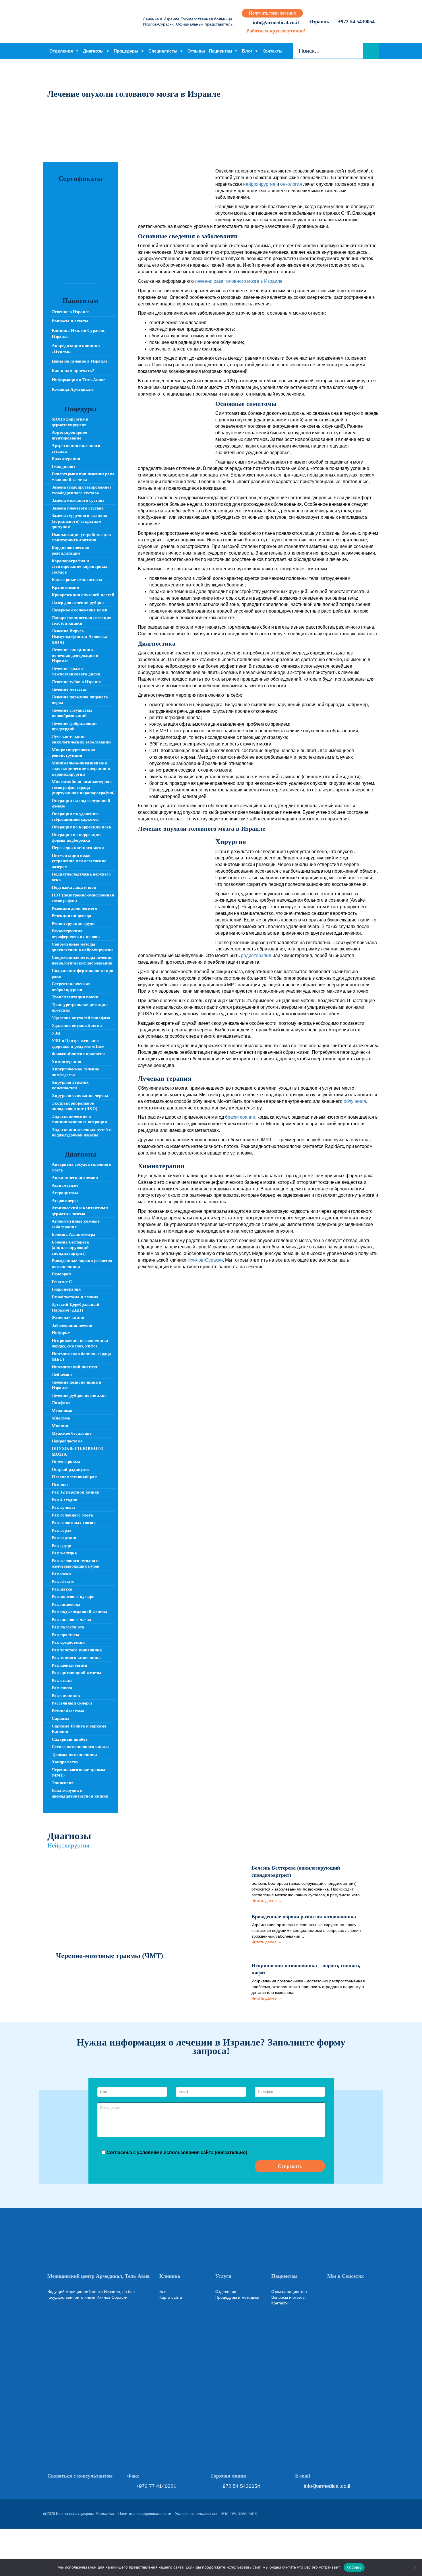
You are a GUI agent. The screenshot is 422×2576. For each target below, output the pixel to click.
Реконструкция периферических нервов (76, 934)
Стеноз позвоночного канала (81, 1747)
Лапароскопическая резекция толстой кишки (82, 621)
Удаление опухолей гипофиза (81, 1018)
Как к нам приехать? (73, 371)
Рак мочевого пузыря (73, 1597)
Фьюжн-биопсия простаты (78, 1054)
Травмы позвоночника (74, 1754)
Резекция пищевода (71, 916)
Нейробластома (67, 1441)
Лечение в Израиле (71, 312)
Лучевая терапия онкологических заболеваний (81, 739)
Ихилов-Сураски (205, 1260)
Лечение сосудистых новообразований (72, 713)
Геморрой (61, 1274)
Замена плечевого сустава (78, 508)
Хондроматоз (65, 1762)
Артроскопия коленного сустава (76, 448)
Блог (247, 51)
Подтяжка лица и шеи (74, 887)
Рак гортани (64, 1538)
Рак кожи (61, 1574)
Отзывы (196, 51)
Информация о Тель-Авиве (79, 380)
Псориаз (60, 1485)
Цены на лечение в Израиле (80, 361)
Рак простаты (65, 1635)
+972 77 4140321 (156, 2486)
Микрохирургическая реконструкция (73, 753)
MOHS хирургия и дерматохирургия (70, 422)
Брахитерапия (66, 459)
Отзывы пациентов (289, 2292)
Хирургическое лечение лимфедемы (75, 1072)
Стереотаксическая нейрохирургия (71, 987)
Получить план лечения (272, 13)
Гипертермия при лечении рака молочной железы (83, 477)
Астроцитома (65, 1193)
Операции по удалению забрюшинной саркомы (75, 817)
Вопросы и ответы (70, 321)
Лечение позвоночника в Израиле (77, 1385)
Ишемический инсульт (74, 1367)
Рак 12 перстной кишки (76, 1492)
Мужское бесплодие (72, 1433)
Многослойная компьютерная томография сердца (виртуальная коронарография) (83, 787)
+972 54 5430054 (356, 22)
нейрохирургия (259, 184)
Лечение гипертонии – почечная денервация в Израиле (75, 655)
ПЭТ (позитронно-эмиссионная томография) (83, 898)
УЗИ (56, 1033)
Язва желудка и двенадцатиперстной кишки (80, 1793)
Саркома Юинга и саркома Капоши (79, 1729)
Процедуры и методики (237, 2297)
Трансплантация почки (75, 997)
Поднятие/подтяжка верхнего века (81, 877)
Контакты (272, 51)
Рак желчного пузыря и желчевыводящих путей (76, 1564)
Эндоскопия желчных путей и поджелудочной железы (82, 1132)
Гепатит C (62, 1282)
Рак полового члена (71, 1620)
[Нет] (415, 2567)
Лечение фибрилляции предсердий (74, 726)
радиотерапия (256, 955)
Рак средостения (68, 1642)
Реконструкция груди (73, 923)
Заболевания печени (72, 1325)
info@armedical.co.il (275, 22)
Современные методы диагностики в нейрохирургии (82, 947)
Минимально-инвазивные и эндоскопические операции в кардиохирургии (81, 769)
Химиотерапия (66, 1062)
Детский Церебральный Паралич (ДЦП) (76, 1307)
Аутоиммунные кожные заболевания (76, 1224)
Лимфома (61, 1403)
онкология (291, 184)
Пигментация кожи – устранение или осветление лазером (79, 861)
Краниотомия (65, 587)
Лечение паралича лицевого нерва (80, 700)
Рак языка (62, 1680)
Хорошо (354, 2567)
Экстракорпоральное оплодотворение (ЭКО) (74, 1106)
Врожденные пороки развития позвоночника (82, 1264)
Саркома (61, 1718)
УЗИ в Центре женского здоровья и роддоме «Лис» (78, 1043)
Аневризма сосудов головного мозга (82, 1167)
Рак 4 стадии (65, 1500)
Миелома (61, 1418)
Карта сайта (171, 2297)
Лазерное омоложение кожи (80, 610)
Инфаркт (61, 1333)
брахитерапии (240, 1117)
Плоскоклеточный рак (74, 1477)
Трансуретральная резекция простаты (80, 1008)
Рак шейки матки (69, 1665)
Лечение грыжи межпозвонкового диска (76, 671)
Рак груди (62, 1545)
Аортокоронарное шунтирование (69, 435)
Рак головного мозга (72, 1515)
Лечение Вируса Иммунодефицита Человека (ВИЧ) (80, 637)
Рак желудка (64, 1553)
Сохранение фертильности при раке (83, 973)
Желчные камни (68, 1318)
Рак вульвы (63, 1507)
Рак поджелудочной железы (79, 1612)
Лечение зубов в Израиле (77, 682)
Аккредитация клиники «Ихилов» (76, 349)
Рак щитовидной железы (77, 1673)
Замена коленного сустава (78, 500)
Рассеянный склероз (72, 1703)
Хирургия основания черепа (80, 1095)
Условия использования (196, 2514)
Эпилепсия (63, 1783)
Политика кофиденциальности (145, 2514)
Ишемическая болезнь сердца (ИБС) (81, 1357)
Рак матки (62, 1589)
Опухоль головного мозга (78, 1451)
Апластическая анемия (75, 1177)
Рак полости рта (68, 1627)
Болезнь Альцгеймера (73, 1234)
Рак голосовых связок (74, 1523)
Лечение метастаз (69, 689)
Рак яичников (66, 1696)
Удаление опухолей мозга (77, 1025)
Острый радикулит (71, 1469)
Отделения (226, 2292)
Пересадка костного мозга (78, 848)
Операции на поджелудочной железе (81, 803)
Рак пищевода (66, 1604)
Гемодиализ (63, 466)
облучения (355, 1101)
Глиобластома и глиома (75, 1297)
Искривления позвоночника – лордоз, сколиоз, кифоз (82, 1343)
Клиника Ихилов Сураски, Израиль (79, 333)
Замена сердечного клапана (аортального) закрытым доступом (80, 521)
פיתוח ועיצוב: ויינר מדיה (239, 2514)
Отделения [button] (61, 51)
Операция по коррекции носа (81, 827)
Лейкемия (62, 1374)
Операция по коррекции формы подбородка (76, 837)
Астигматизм (65, 1185)
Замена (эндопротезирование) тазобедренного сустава (81, 490)
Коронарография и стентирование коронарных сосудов (80, 566)
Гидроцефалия (66, 1289)
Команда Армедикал (72, 389)
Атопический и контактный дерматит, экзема (80, 1211)
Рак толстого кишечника (77, 1650)
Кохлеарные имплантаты (77, 580)
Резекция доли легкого (74, 908)
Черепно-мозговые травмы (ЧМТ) (79, 1773)
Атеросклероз (65, 1200)
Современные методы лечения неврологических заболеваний (82, 960)
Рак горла (62, 1530)
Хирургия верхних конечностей (70, 1085)
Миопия (60, 1426)
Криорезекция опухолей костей (83, 595)
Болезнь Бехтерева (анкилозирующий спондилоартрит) (70, 1248)
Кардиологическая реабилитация (70, 551)
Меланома (62, 1411)
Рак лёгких (63, 1581)
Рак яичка (62, 1688)
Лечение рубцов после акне (79, 1395)
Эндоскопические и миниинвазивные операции (79, 1119)
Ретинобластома (68, 1711)
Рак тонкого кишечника (76, 1657)
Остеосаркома (66, 1462)
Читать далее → (267, 1901)
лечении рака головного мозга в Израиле (239, 281)
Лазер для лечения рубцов (78, 603)
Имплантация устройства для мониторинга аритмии (81, 537)
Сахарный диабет (69, 1739)
